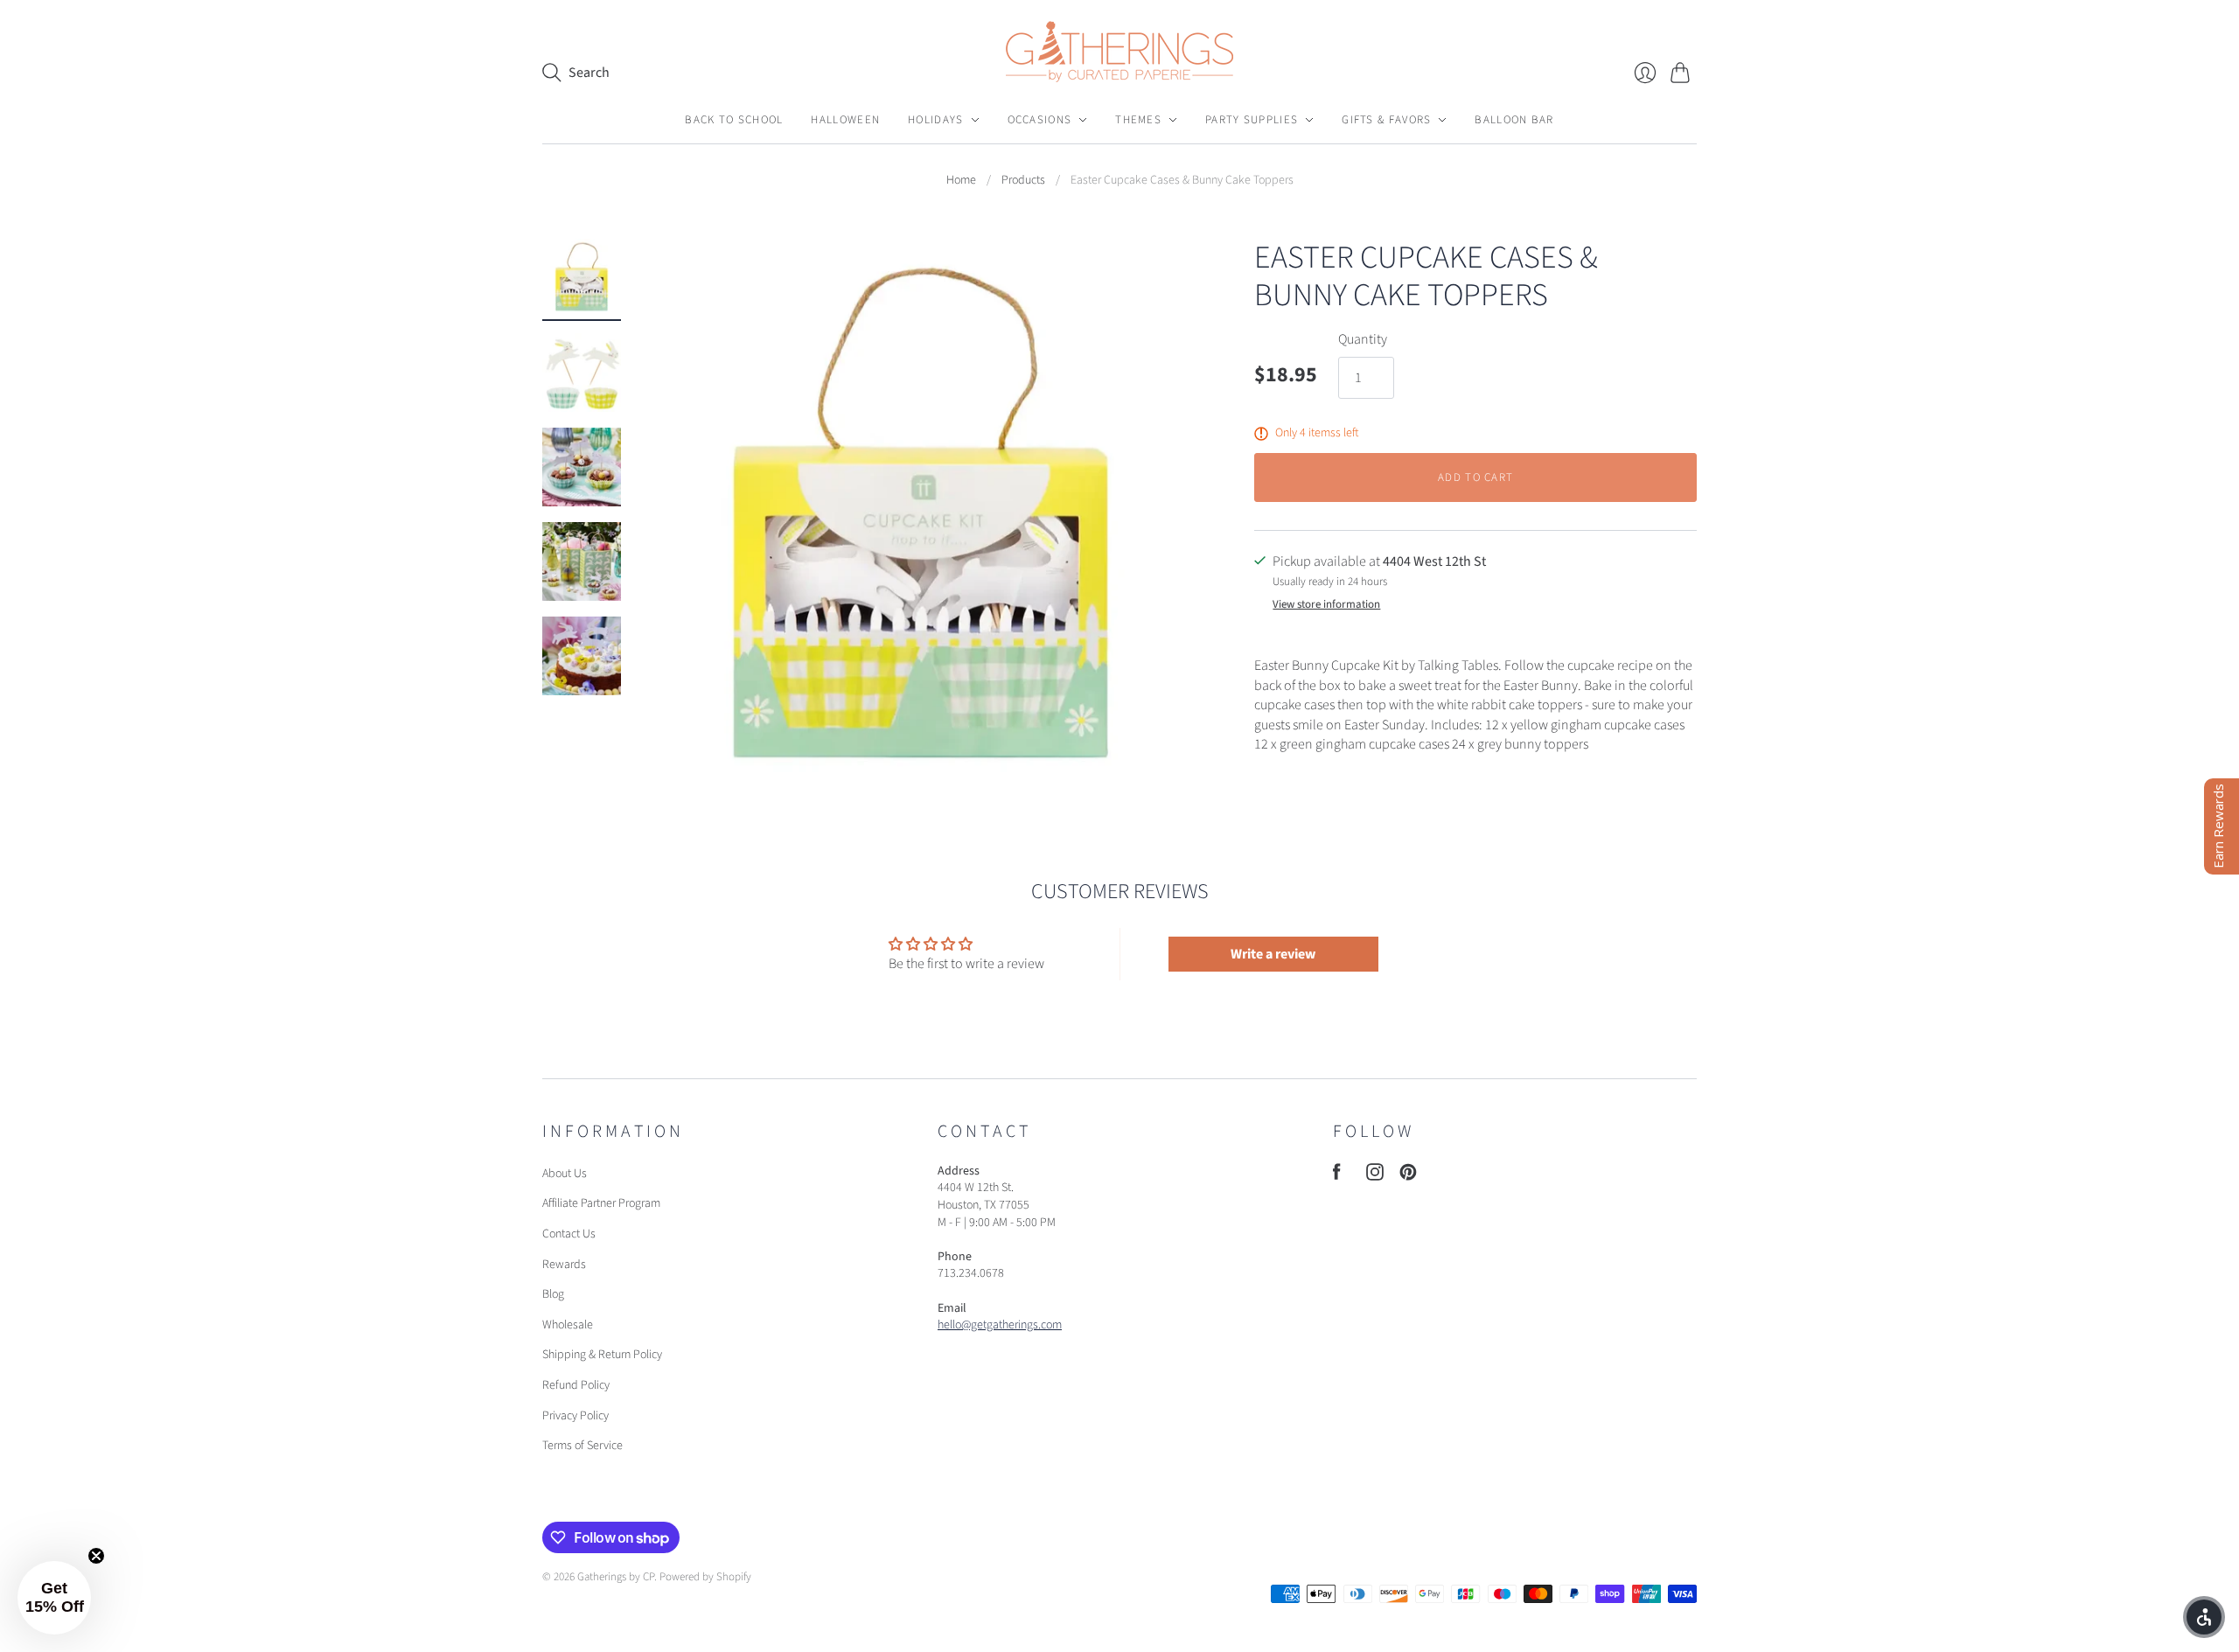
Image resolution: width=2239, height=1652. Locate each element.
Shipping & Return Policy (602, 1355)
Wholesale (568, 1325)
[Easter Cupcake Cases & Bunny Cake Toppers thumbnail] (582, 278)
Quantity (1363, 339)
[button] (54, 1598)
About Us (565, 1174)
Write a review (1273, 954)
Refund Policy (576, 1385)
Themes (1138, 120)
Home (961, 181)
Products (1023, 181)
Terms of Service (582, 1446)
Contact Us (569, 1234)
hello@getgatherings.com (1000, 1325)
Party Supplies (1252, 120)
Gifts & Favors (1386, 120)
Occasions (1040, 120)
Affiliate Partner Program (601, 1203)
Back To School (734, 120)
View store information (1326, 605)
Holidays (935, 120)
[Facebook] (1337, 1176)
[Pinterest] (1408, 1176)
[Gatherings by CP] (1119, 52)
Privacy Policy (575, 1416)
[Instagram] (1375, 1176)
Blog (553, 1294)
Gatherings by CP (616, 1577)
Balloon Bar (1514, 120)
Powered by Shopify (705, 1577)
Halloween (845, 120)
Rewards (564, 1265)
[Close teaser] (96, 1556)
